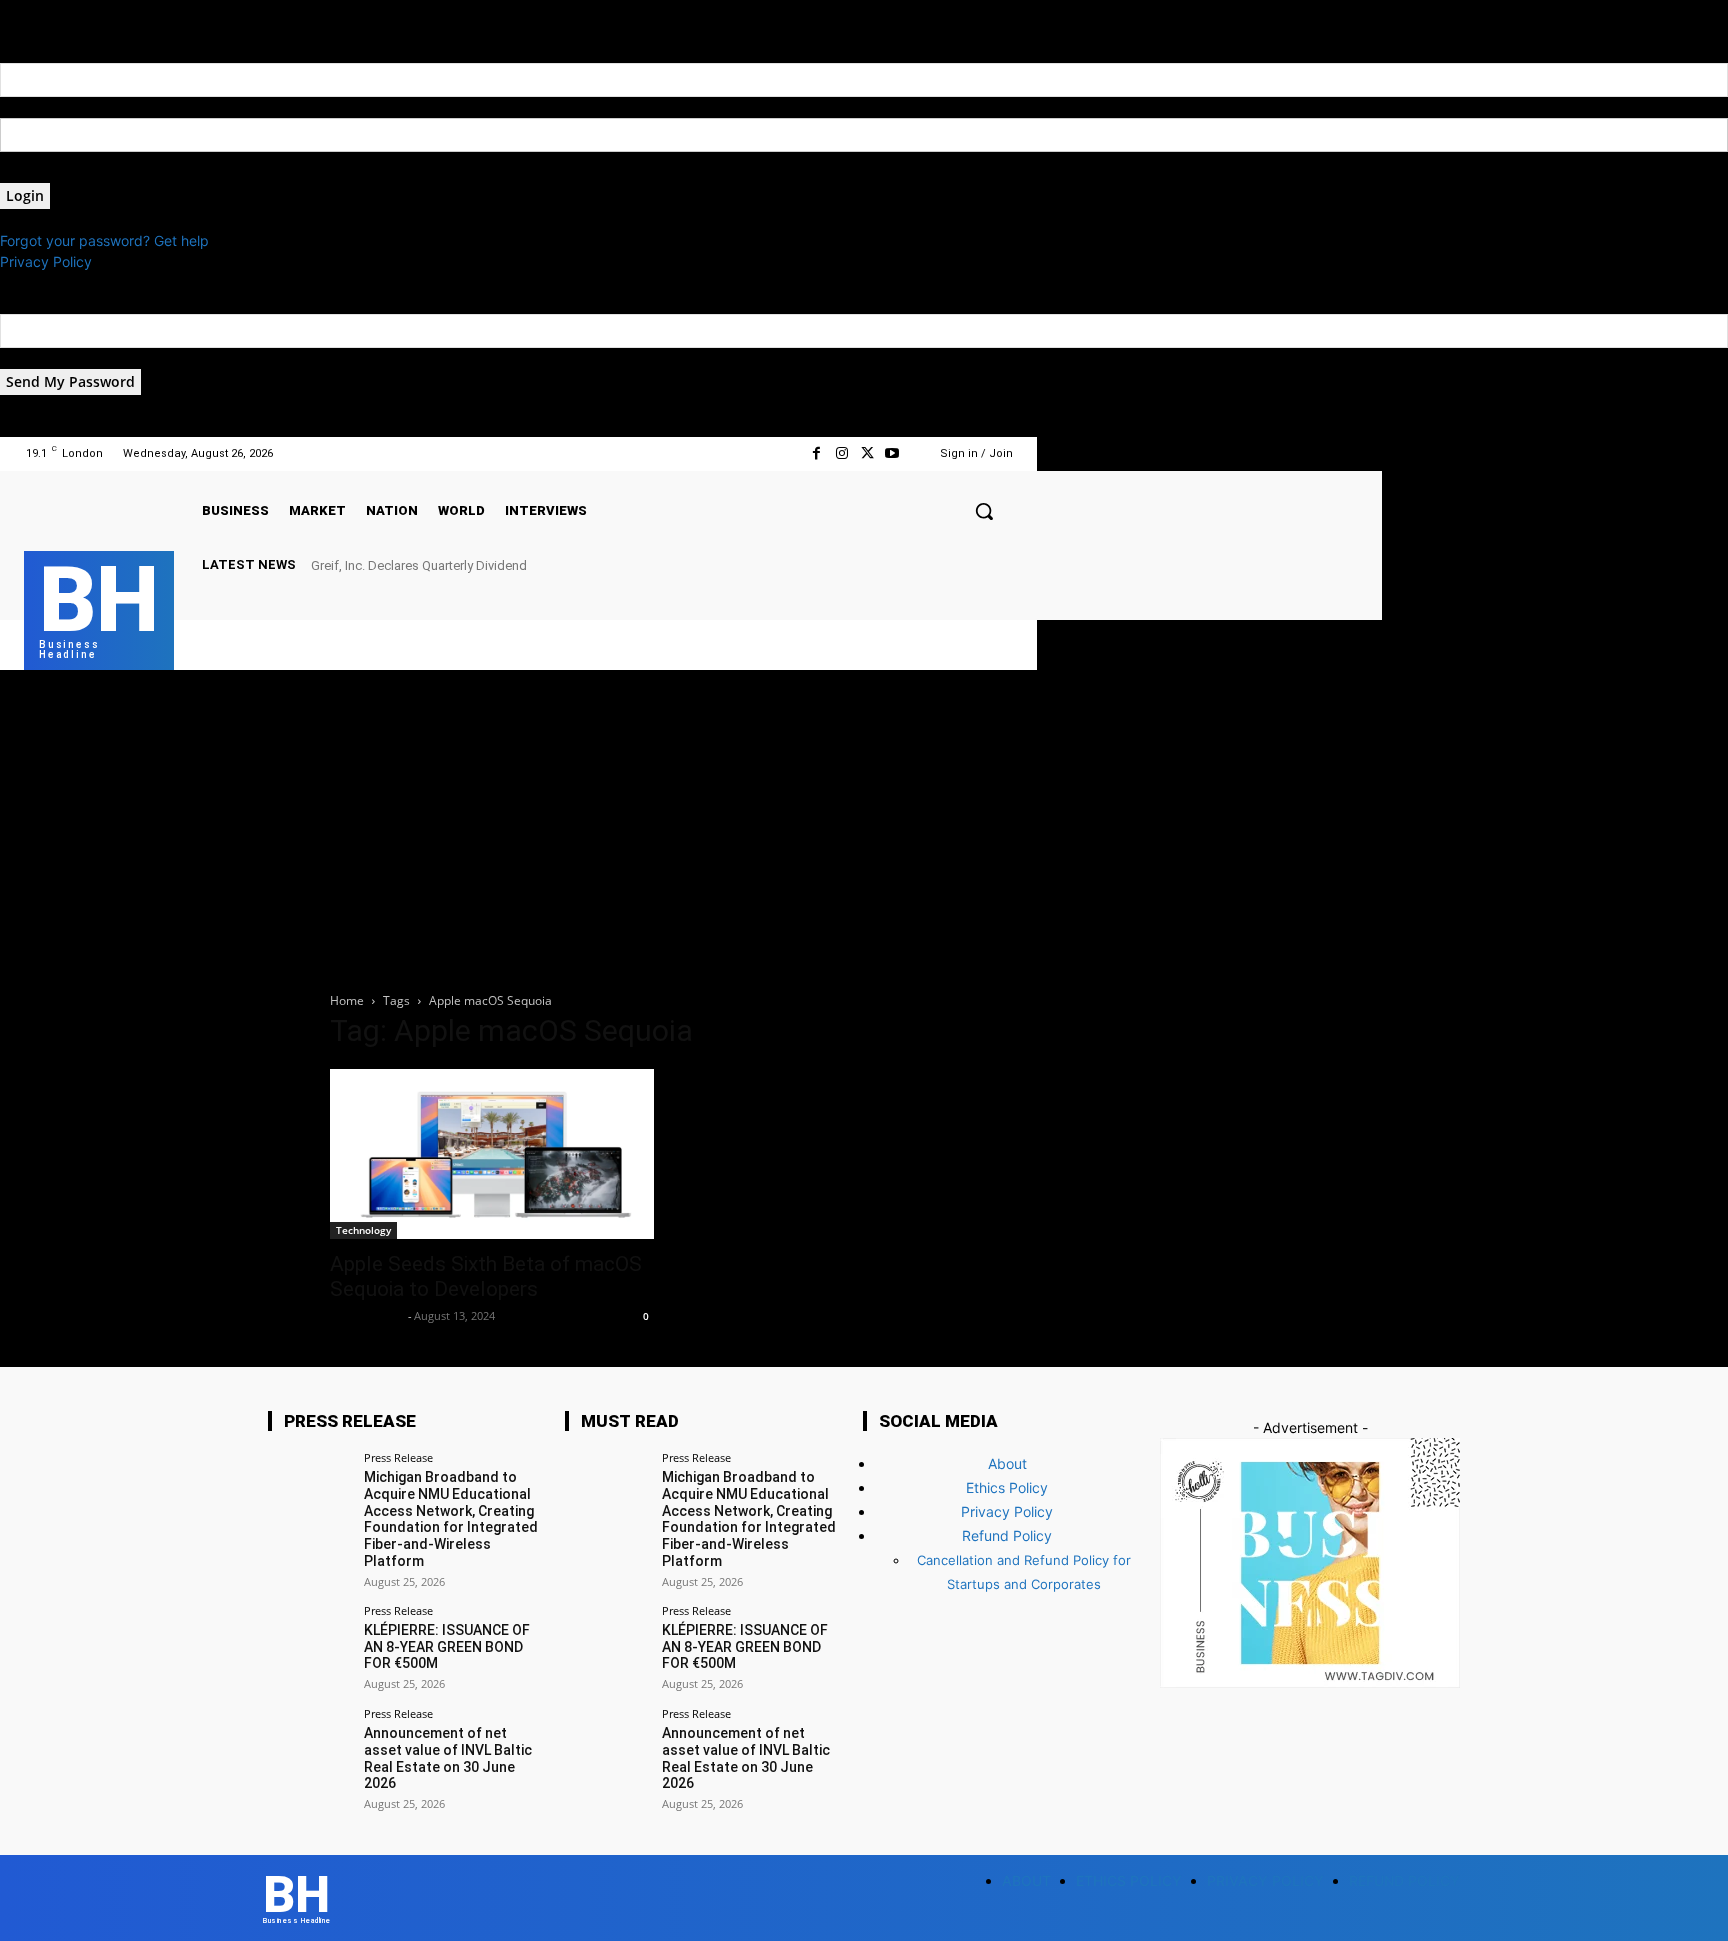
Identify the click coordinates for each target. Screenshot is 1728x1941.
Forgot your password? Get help (104, 240)
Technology (363, 1230)
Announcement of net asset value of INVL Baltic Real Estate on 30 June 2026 (448, 1758)
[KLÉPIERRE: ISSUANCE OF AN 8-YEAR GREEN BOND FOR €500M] (309, 1646)
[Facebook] (816, 453)
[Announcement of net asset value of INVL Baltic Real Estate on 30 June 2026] (309, 1749)
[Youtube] (892, 453)
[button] (984, 511)
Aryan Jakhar (366, 1315)
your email (33, 358)
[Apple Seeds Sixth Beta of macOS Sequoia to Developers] (492, 1154)
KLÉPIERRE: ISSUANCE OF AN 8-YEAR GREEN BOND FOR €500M (447, 1647)
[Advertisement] (864, 820)
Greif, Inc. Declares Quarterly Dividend (419, 565)
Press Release (398, 1457)
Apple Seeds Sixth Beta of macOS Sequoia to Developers (486, 1276)
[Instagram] (841, 453)
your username (48, 107)
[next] (1012, 564)
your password (48, 172)
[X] (866, 453)
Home (347, 1000)
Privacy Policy (46, 261)
